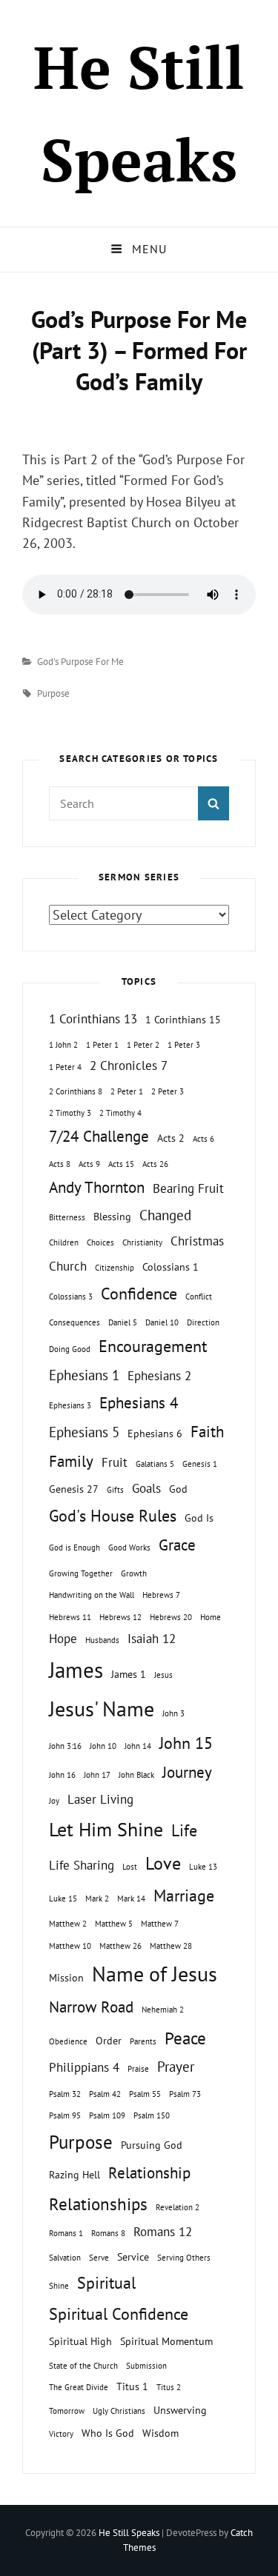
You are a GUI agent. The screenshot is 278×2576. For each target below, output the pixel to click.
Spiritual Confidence (119, 2314)
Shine (59, 2286)
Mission (66, 1977)
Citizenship (115, 1268)
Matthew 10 (70, 1946)
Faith (207, 1432)
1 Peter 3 (184, 1045)
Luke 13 (203, 1867)
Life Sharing (82, 1865)
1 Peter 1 (102, 1045)
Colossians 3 (71, 1297)
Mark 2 (97, 1898)
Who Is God (108, 2433)
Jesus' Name (102, 1709)
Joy (54, 1801)
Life (184, 1830)
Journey (187, 1772)
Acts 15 (121, 1164)
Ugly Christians (119, 2411)
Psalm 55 (145, 2094)
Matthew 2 (68, 1924)
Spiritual (106, 2283)
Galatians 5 (155, 1464)
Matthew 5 (114, 1924)
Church (68, 1266)
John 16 (62, 1775)
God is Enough (75, 1548)
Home (211, 1617)
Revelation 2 (178, 2207)
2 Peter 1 (127, 1091)
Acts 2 (171, 1138)
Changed (165, 1215)
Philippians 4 (84, 2067)
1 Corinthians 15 (183, 1019)
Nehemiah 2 (163, 2010)
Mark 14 (131, 1898)
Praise (138, 2069)
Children (64, 1242)
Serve (99, 2258)
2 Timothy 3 (70, 1113)
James (76, 1670)
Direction (203, 1322)
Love (163, 1863)
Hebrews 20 (171, 1617)
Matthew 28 (171, 1946)
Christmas (197, 1241)
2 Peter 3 (168, 1091)
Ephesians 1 (84, 1375)
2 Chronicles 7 (129, 1065)
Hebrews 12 (120, 1617)
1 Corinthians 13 (93, 1019)
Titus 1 (132, 2386)
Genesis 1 (200, 1464)
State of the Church (83, 2366)
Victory (61, 2434)
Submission (146, 2366)
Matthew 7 (160, 1924)
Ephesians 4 (139, 1403)
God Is (199, 1518)
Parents (143, 2041)
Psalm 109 (107, 2115)
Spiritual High (80, 2341)
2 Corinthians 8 (76, 1091)
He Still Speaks (129, 2533)
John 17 (97, 1775)
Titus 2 (169, 2387)
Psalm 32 (65, 2094)
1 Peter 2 (143, 1045)
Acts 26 (155, 1164)
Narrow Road (91, 2007)
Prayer (176, 2067)
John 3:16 (65, 1746)
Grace (177, 1545)
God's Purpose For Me (80, 662)
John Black (136, 1775)
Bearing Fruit (188, 1188)
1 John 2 (63, 1045)
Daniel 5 (123, 1322)
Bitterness (67, 1217)
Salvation (65, 2258)
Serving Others (184, 2258)
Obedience (68, 2041)
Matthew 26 (120, 1946)
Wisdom (160, 2433)
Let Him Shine (106, 1829)
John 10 (103, 1746)
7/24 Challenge (99, 1136)
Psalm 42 (105, 2094)
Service (133, 2256)
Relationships (98, 2204)
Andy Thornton (97, 1187)
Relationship (149, 2173)
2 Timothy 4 (120, 1113)
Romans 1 (66, 2233)
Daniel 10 (162, 1322)
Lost (130, 1867)
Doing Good (70, 1349)
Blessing (112, 1216)
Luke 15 (63, 1898)
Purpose (53, 693)
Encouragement (153, 1346)
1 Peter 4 (65, 1067)
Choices (100, 1242)
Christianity (142, 1242)
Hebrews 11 (70, 1617)
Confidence (139, 1294)
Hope (63, 1639)
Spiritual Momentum (166, 2341)
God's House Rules (113, 1516)
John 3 (173, 1713)
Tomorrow (67, 2411)
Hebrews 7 (161, 1595)
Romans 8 (108, 2233)
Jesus (163, 1675)
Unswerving (180, 2410)
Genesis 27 (74, 1489)
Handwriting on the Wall (92, 1595)
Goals (146, 1488)
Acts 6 (203, 1139)
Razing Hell (75, 2174)
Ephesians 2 (159, 1376)
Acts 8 (60, 1164)
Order (109, 2040)
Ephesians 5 (84, 1432)
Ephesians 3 (70, 1405)
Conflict (199, 1297)
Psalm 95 (65, 2115)
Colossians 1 (171, 1267)
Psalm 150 (152, 2115)
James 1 (129, 1674)
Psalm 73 (185, 2094)
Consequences (75, 1322)
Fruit (115, 1462)
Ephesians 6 (155, 1433)
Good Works (129, 1548)
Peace (185, 2038)
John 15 (186, 1743)
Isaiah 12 (152, 1639)
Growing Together (81, 1573)
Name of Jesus (155, 1974)
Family (71, 1461)
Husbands (102, 1640)
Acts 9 (89, 1164)
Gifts (115, 1490)
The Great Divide (79, 2387)
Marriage (184, 1896)
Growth (134, 1573)
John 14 (138, 1746)
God (178, 1489)
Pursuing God (152, 2145)
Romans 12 (163, 2232)
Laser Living (100, 1799)
